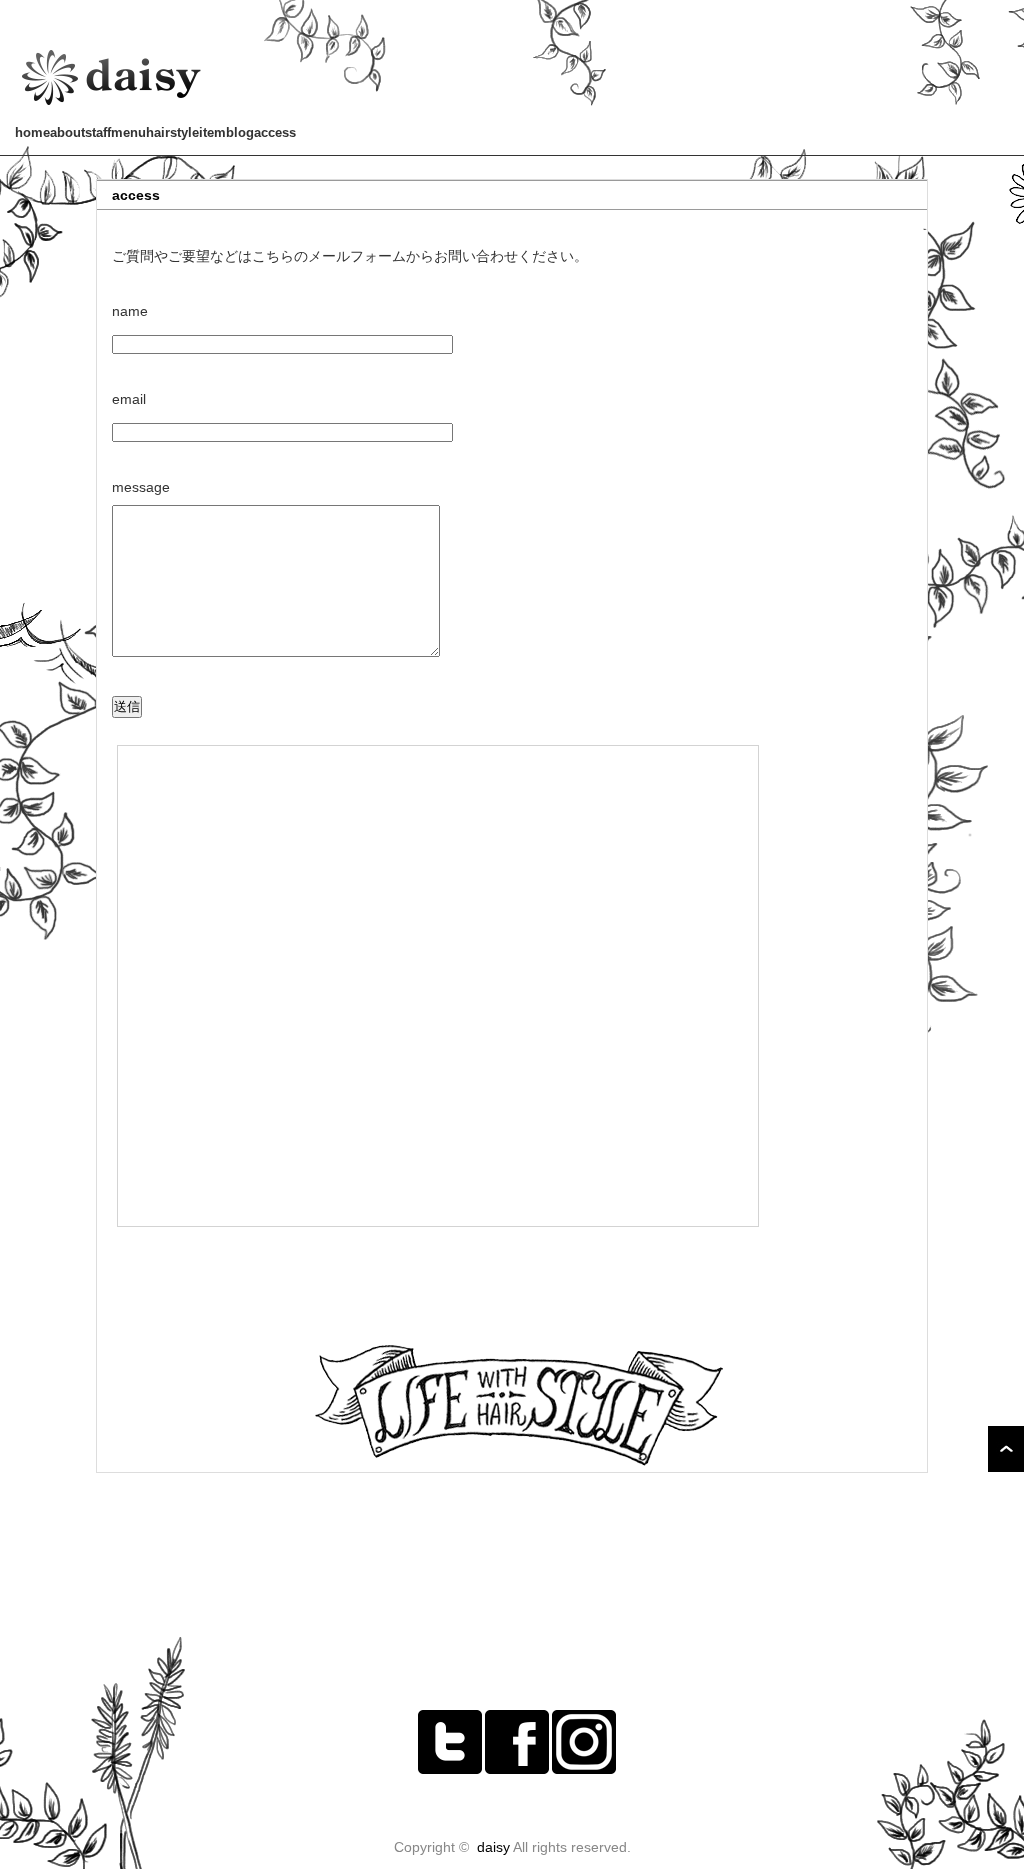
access (275, 132)
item (212, 132)
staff (98, 132)
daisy (493, 1847)
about (67, 132)
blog (240, 132)
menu (128, 132)
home (32, 132)
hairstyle (172, 132)
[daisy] (113, 107)
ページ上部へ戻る (1006, 1449)
